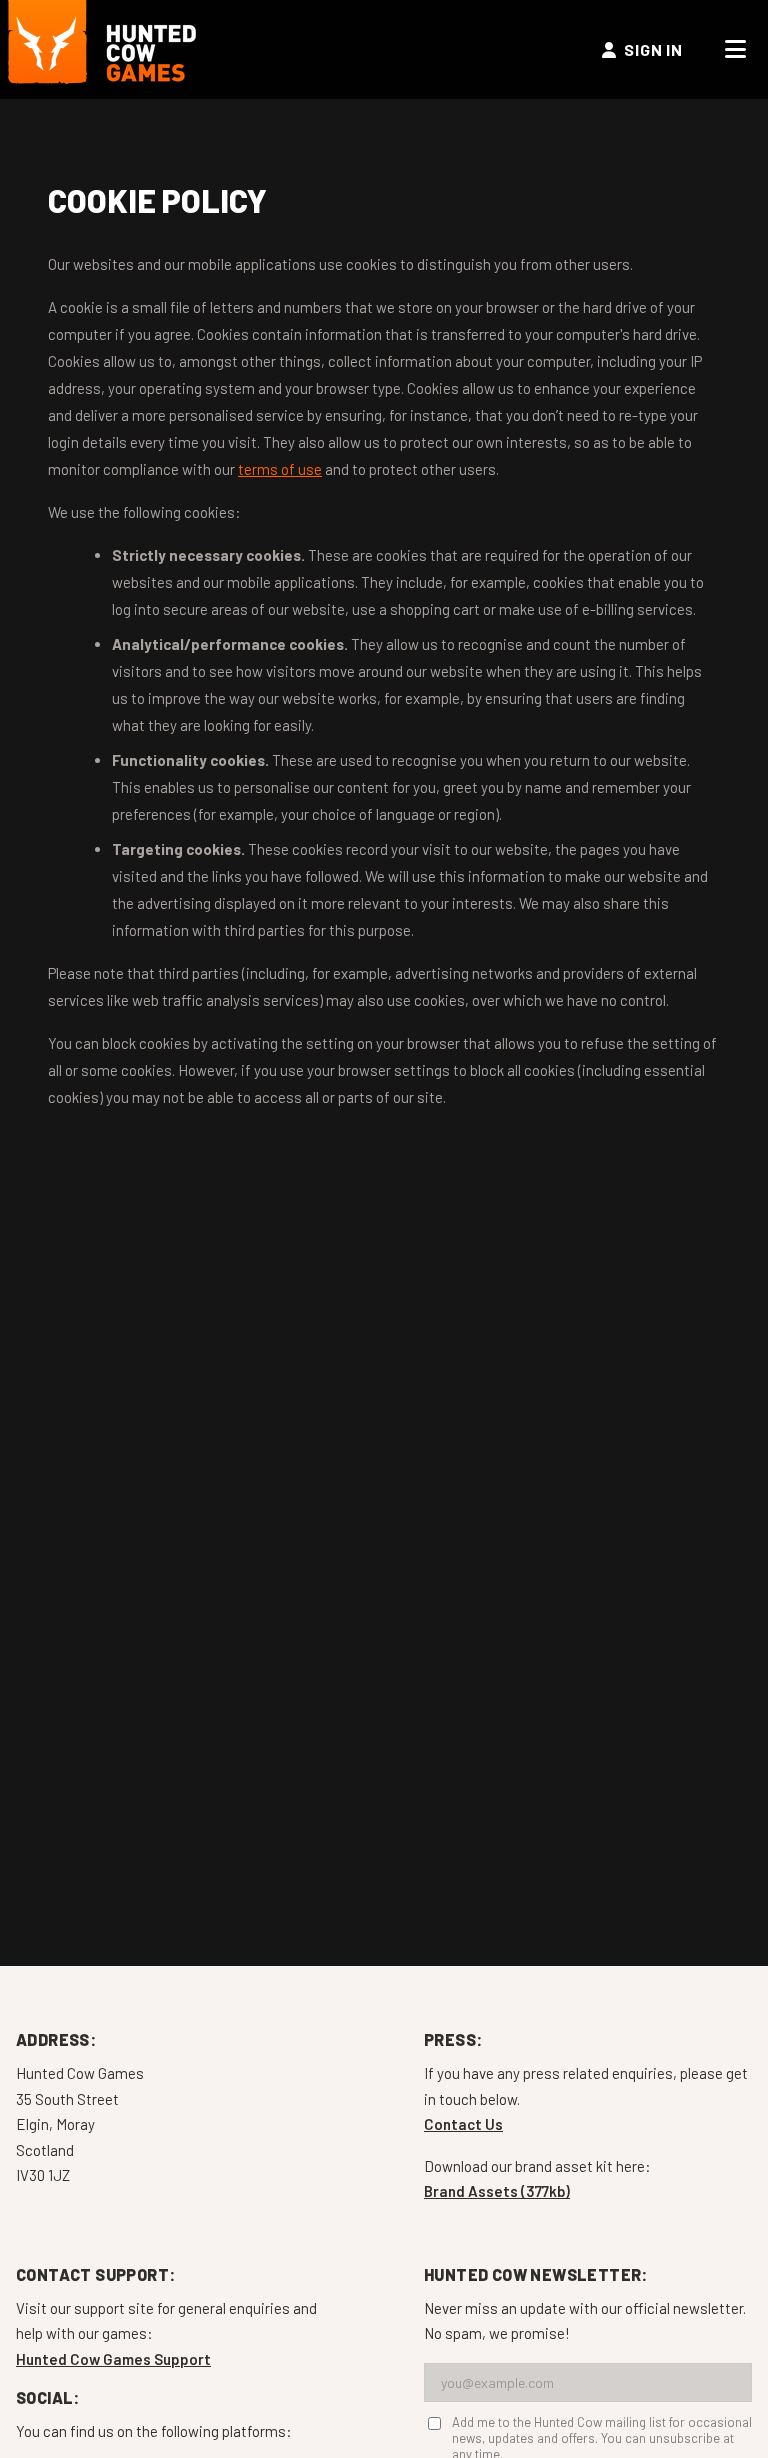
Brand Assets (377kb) (497, 2191)
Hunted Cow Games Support (113, 2359)
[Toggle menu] (735, 50)
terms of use (280, 469)
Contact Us (463, 2124)
